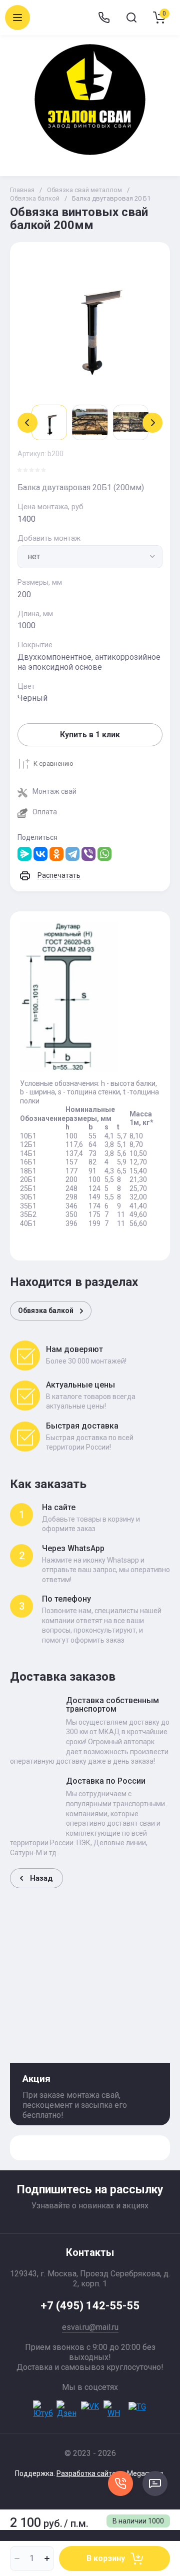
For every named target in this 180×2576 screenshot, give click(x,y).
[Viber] (88, 854)
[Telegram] (72, 854)
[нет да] (90, 557)
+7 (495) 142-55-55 (90, 2306)
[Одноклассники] (56, 854)
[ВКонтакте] (40, 854)
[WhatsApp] (104, 854)
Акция (36, 2079)
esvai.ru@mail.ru (90, 2327)
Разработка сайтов (88, 2473)
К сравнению (53, 764)
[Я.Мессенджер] (24, 854)
